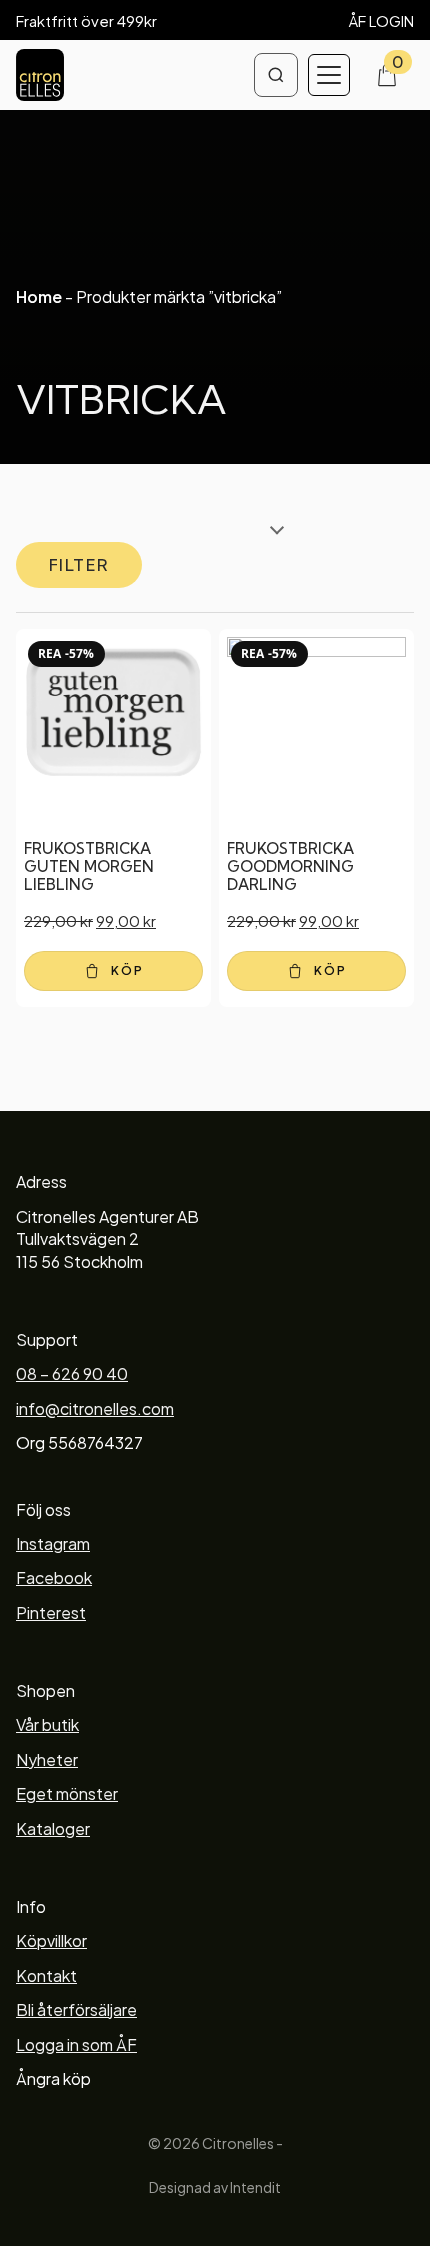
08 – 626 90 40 (72, 1373)
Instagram (53, 1543)
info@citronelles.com (95, 1408)
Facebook (54, 1577)
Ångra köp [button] (53, 2078)
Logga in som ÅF (76, 2044)
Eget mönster (67, 1793)
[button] (113, 971)
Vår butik (47, 1724)
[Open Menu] (329, 75)
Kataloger (53, 1828)
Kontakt (46, 1975)
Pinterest (51, 1612)
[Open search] (276, 75)
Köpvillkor (51, 1940)
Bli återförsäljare (76, 2009)
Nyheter (47, 1759)
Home (39, 296)
